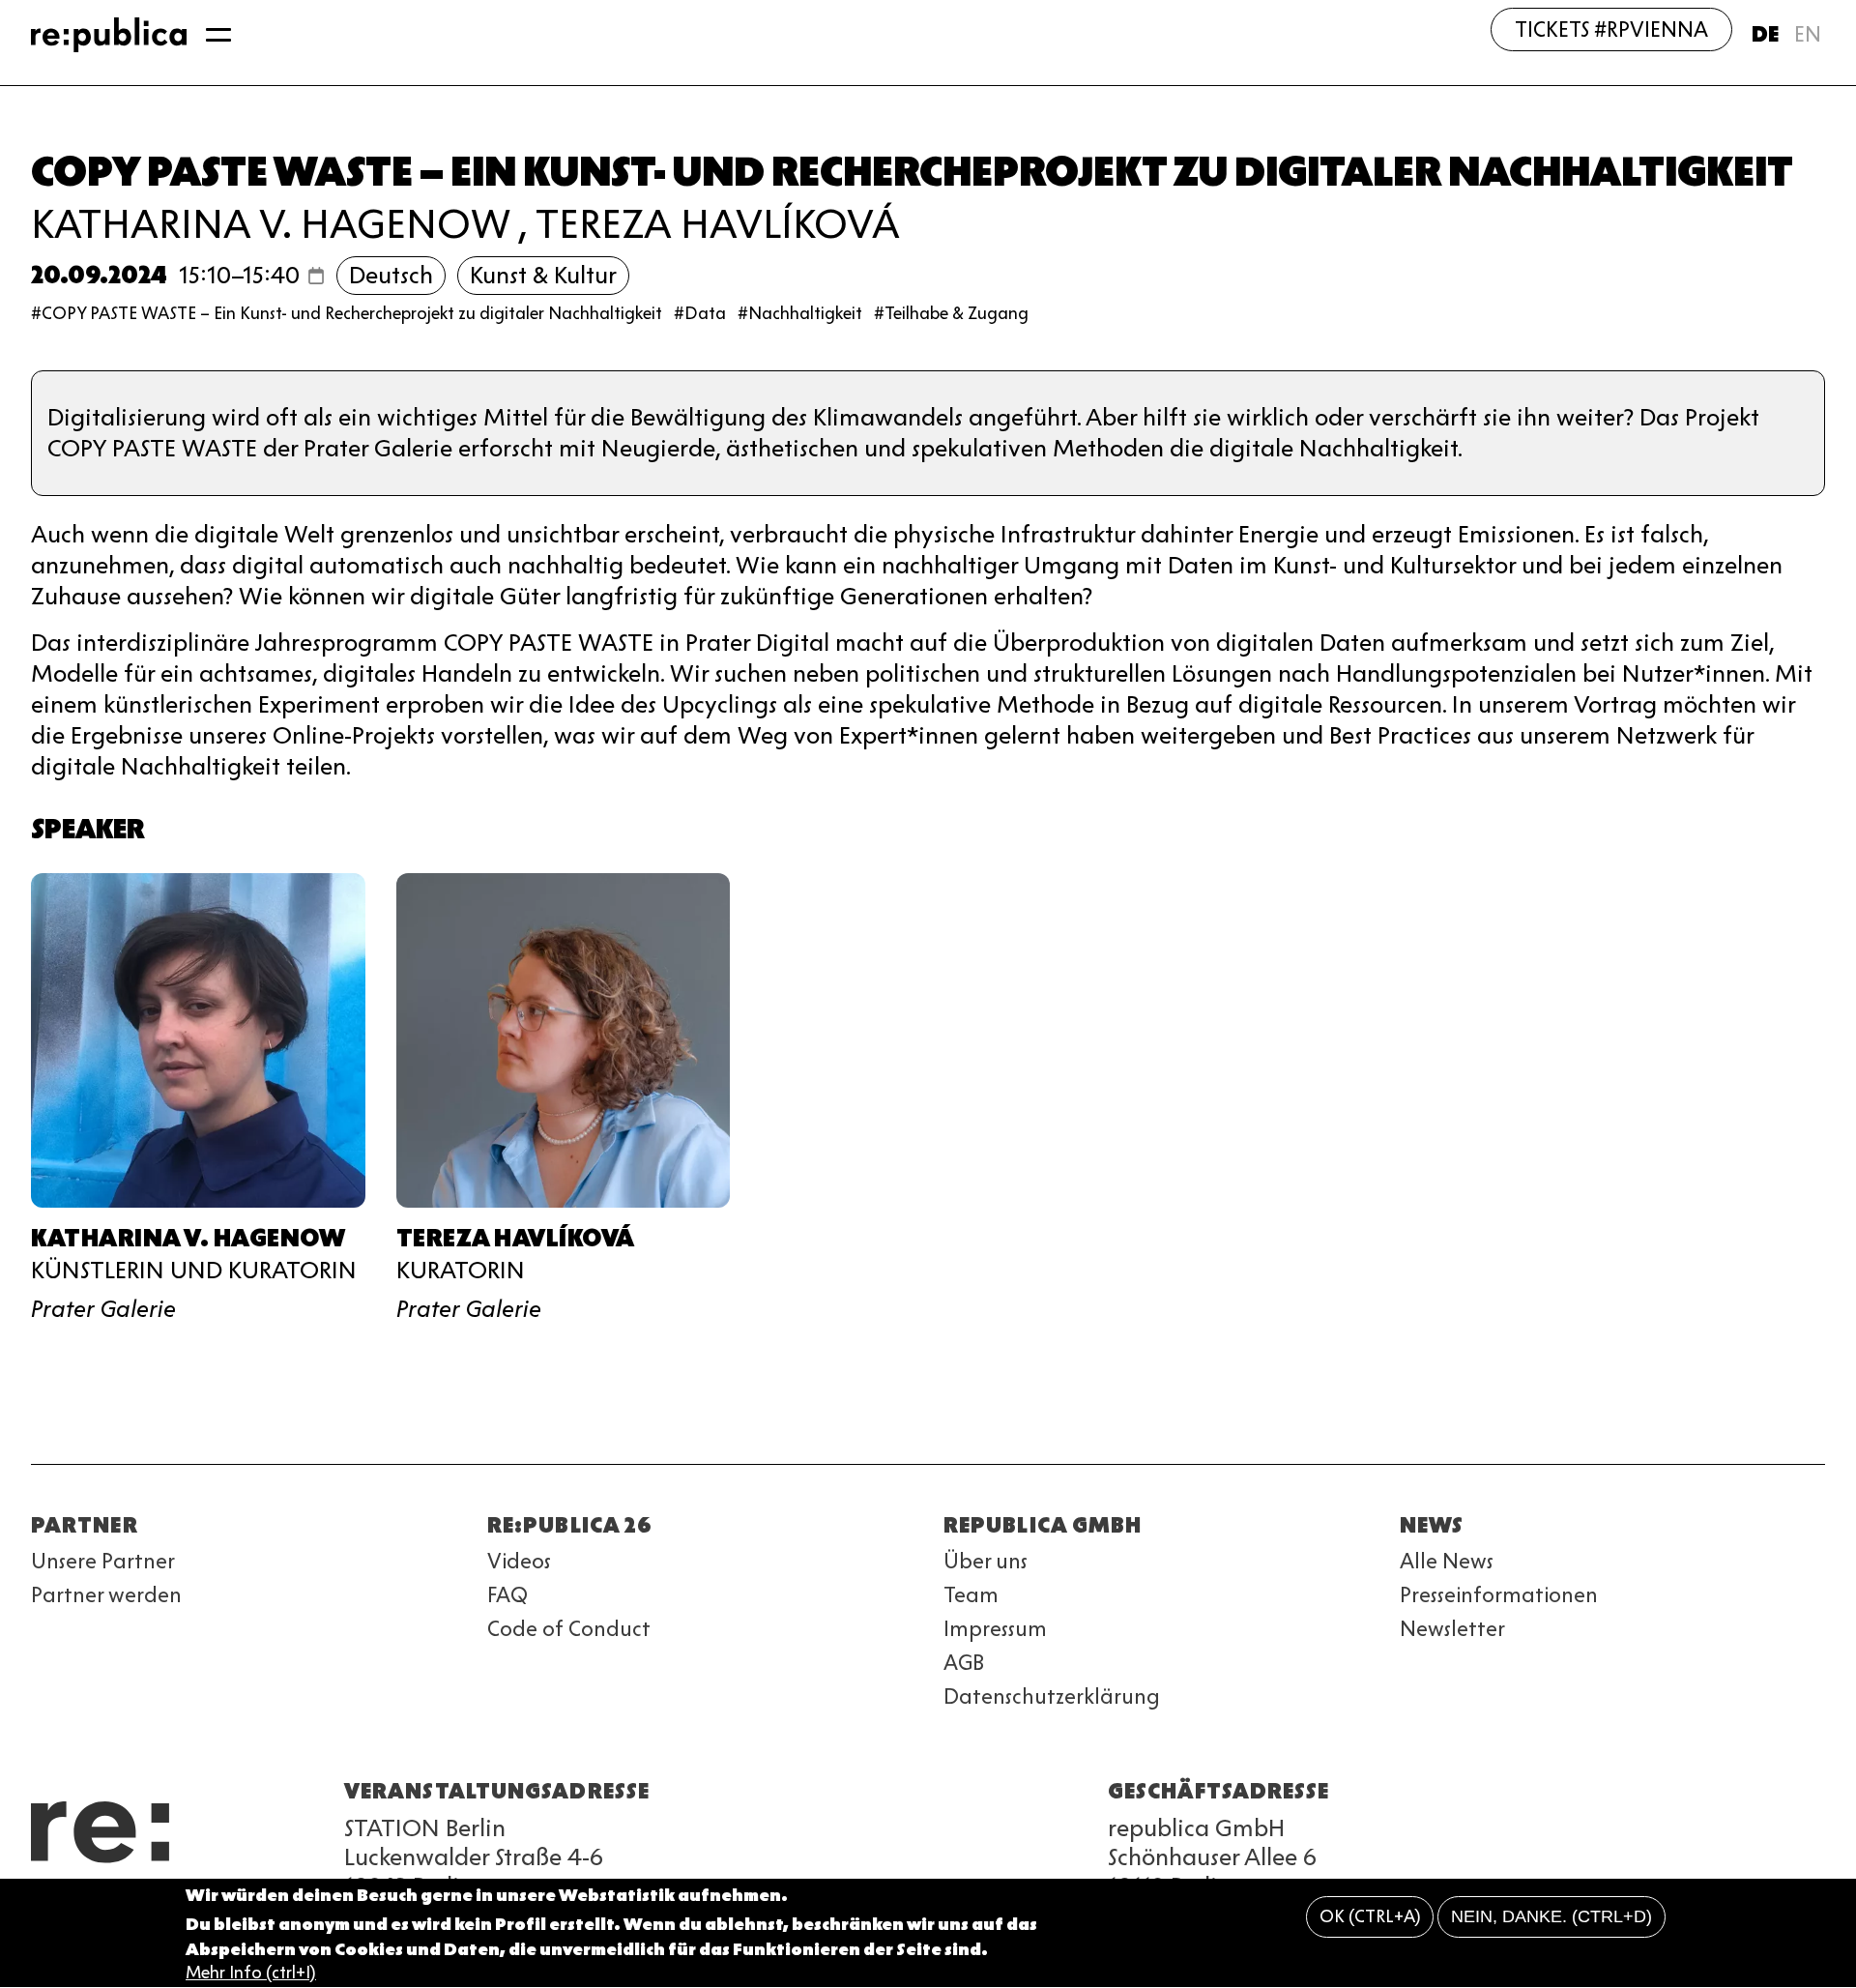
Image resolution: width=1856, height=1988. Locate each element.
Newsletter (1452, 1629)
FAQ (507, 1595)
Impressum (995, 1629)
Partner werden (106, 1595)
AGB (964, 1663)
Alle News (1447, 1561)
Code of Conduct (569, 1629)
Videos (519, 1561)
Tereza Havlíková (718, 224)
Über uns (986, 1561)
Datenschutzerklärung (1052, 1696)
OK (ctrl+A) (1370, 1917)
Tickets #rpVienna (1611, 29)
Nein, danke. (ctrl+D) (1551, 1917)
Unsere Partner (103, 1561)
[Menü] (218, 35)
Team (971, 1595)
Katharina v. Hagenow (270, 224)
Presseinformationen (1499, 1595)
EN (1808, 34)
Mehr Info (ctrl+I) (251, 1973)
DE (1765, 34)
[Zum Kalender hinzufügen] (316, 276)
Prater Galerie (103, 1309)
